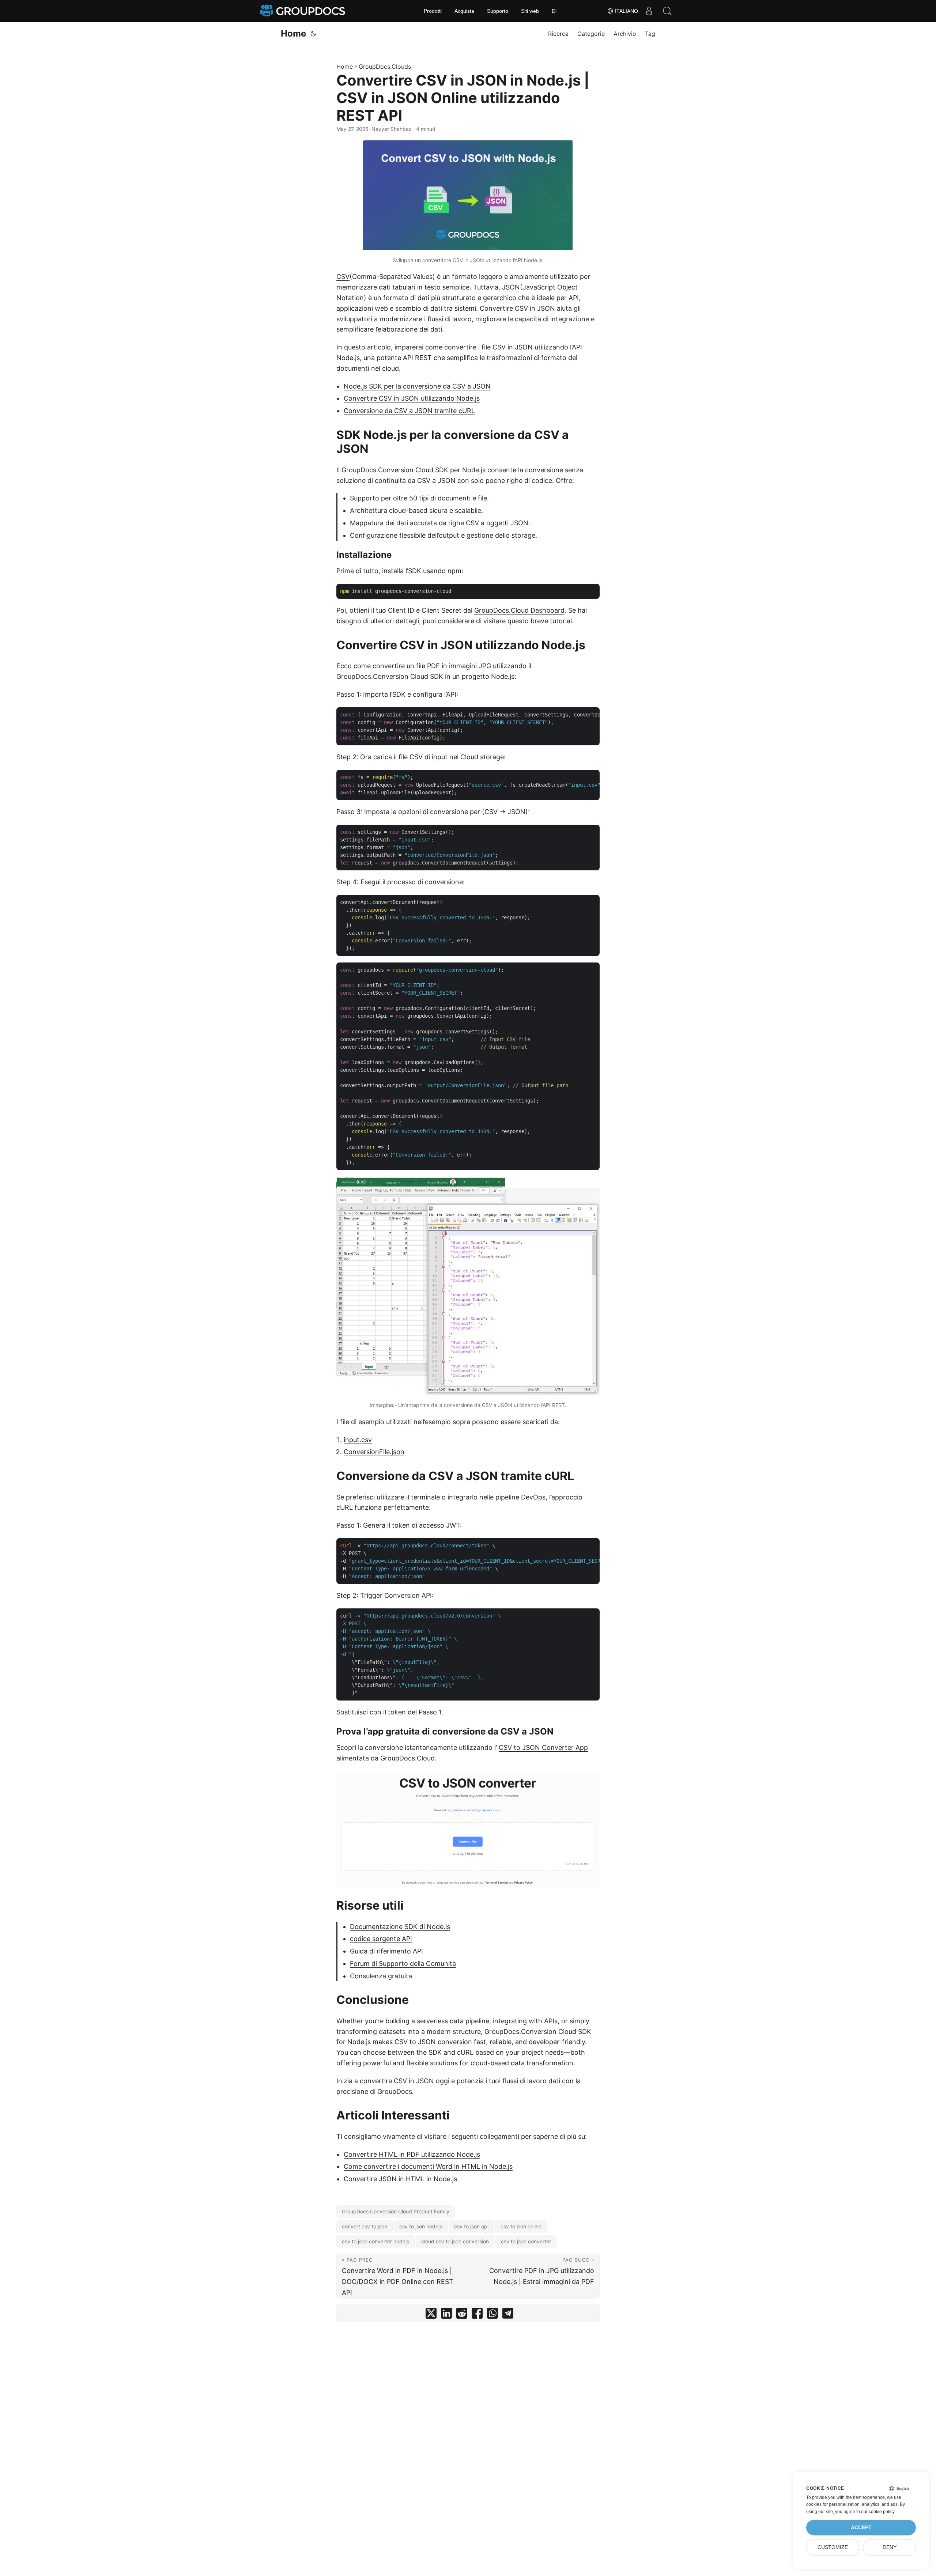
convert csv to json (365, 2226)
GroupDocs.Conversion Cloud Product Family (396, 2211)
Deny (890, 2547)
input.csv (358, 1440)
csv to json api (471, 2226)
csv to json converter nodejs (375, 2241)
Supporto (498, 11)
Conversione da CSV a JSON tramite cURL (409, 411)
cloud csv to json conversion (455, 2241)
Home (293, 33)
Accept (861, 2528)
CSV (343, 277)
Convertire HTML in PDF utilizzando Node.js (412, 2154)
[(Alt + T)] (313, 34)
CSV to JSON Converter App (543, 1747)
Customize (833, 2547)
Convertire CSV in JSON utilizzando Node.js (412, 398)
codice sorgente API (381, 1939)
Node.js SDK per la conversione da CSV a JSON (417, 386)
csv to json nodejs (421, 2226)
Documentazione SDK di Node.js (400, 1927)
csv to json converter (526, 2241)
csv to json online (521, 2226)
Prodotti (433, 11)
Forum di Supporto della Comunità (403, 1964)
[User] (649, 11)
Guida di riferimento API (386, 1951)
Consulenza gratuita (381, 1976)
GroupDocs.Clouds (385, 67)
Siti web (530, 11)
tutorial (561, 621)
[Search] (667, 11)
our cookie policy (878, 2512)
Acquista (464, 11)
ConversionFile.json (374, 1452)
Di (554, 11)
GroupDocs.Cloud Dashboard (519, 610)
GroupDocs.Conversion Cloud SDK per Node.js (414, 470)
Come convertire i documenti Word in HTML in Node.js (428, 2166)
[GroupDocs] (303, 11)
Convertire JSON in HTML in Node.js (400, 2179)
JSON (511, 287)
